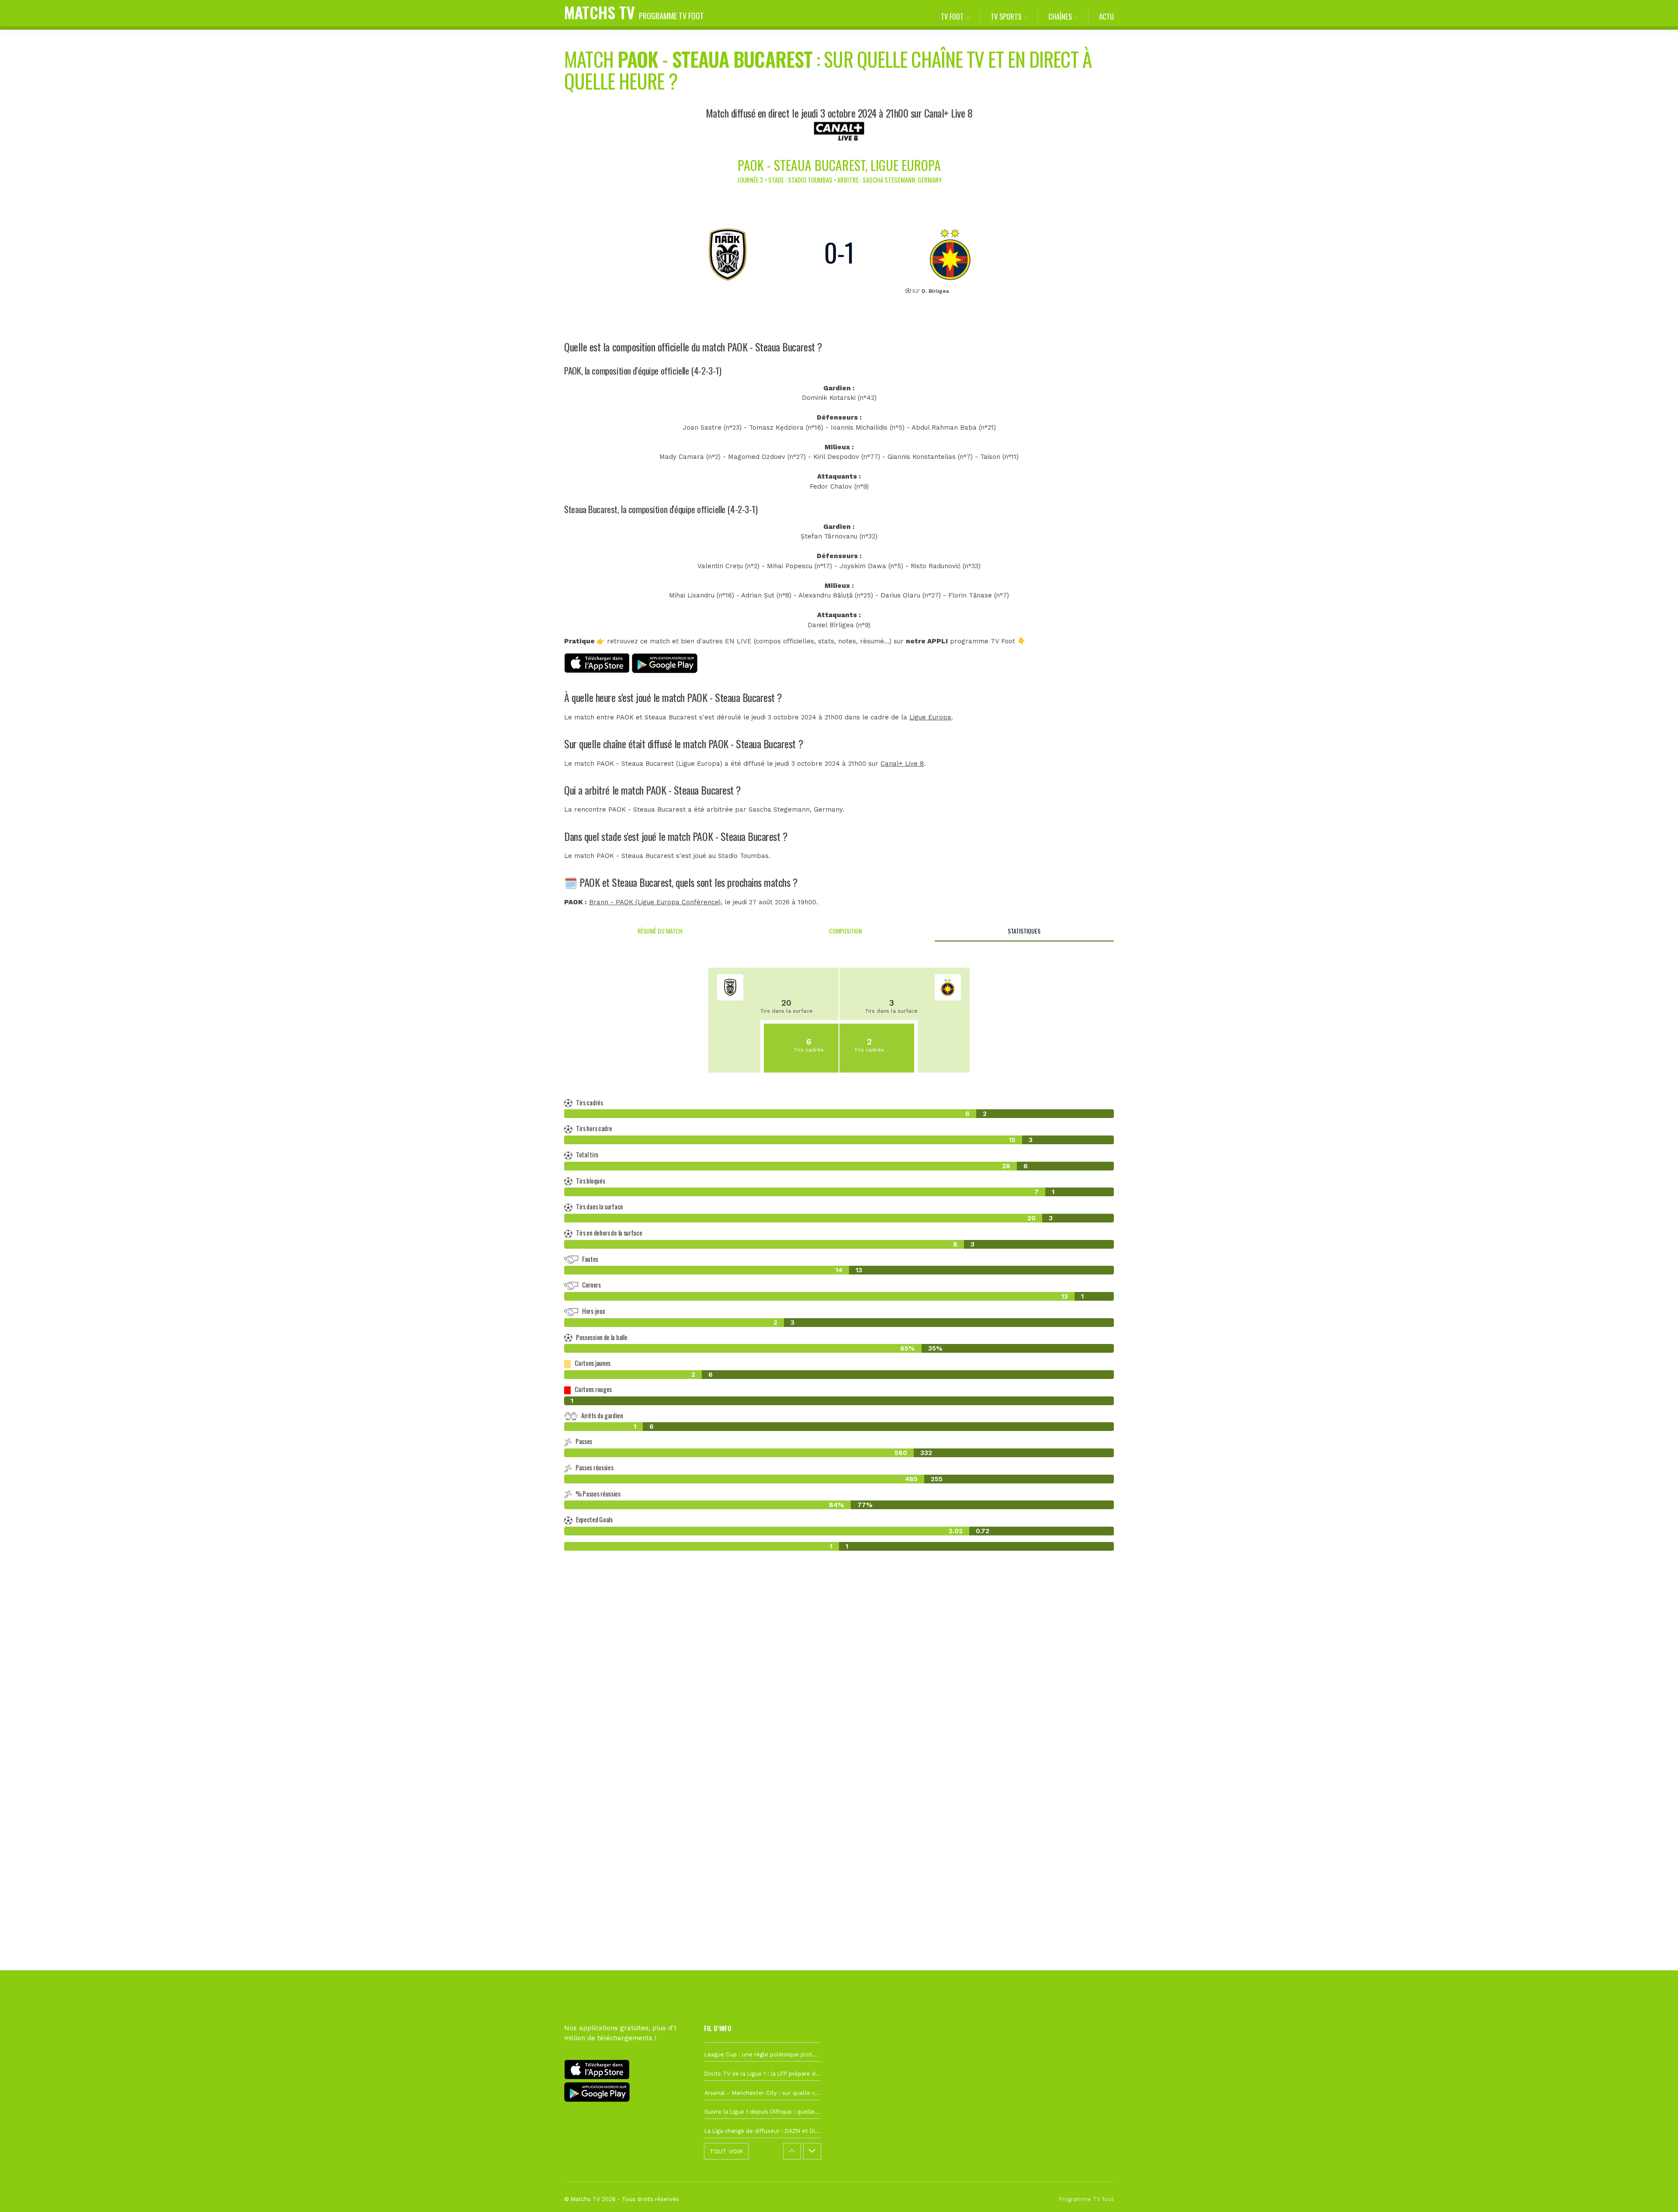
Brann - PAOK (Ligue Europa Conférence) (655, 902)
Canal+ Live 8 (902, 764)
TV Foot (952, 16)
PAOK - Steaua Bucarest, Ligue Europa (839, 165)
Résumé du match (660, 931)
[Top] (1654, 2193)
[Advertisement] (839, 1717)
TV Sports (1006, 16)
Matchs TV (634, 12)
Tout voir (726, 2151)
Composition (845, 931)
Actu (1106, 16)
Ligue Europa (930, 717)
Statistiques (1024, 931)
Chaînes (1060, 16)
